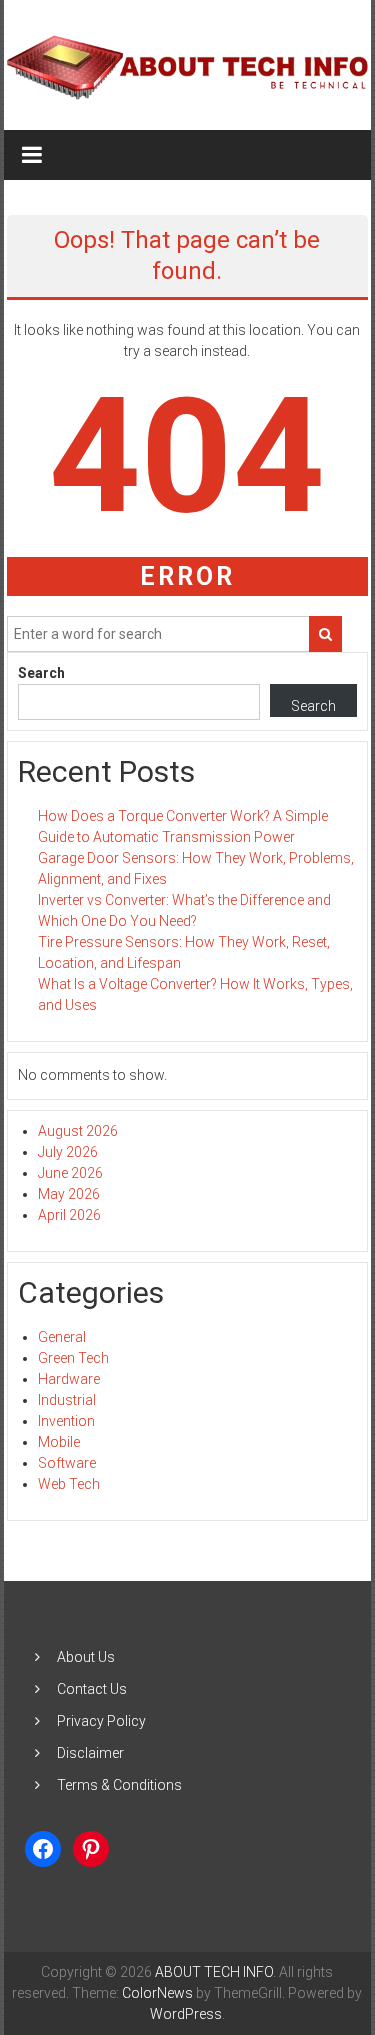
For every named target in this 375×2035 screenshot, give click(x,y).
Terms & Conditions (119, 1785)
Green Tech (73, 1358)
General (62, 1337)
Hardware (69, 1379)
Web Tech (69, 1484)
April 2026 (69, 1215)
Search (41, 673)
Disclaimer (90, 1753)
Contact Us (92, 1689)
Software (67, 1463)
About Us (86, 1657)
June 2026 (70, 1173)
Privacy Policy (101, 1721)
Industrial (67, 1400)
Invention (66, 1421)
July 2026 (68, 1152)
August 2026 (78, 1131)
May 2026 (69, 1194)
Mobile (59, 1442)
